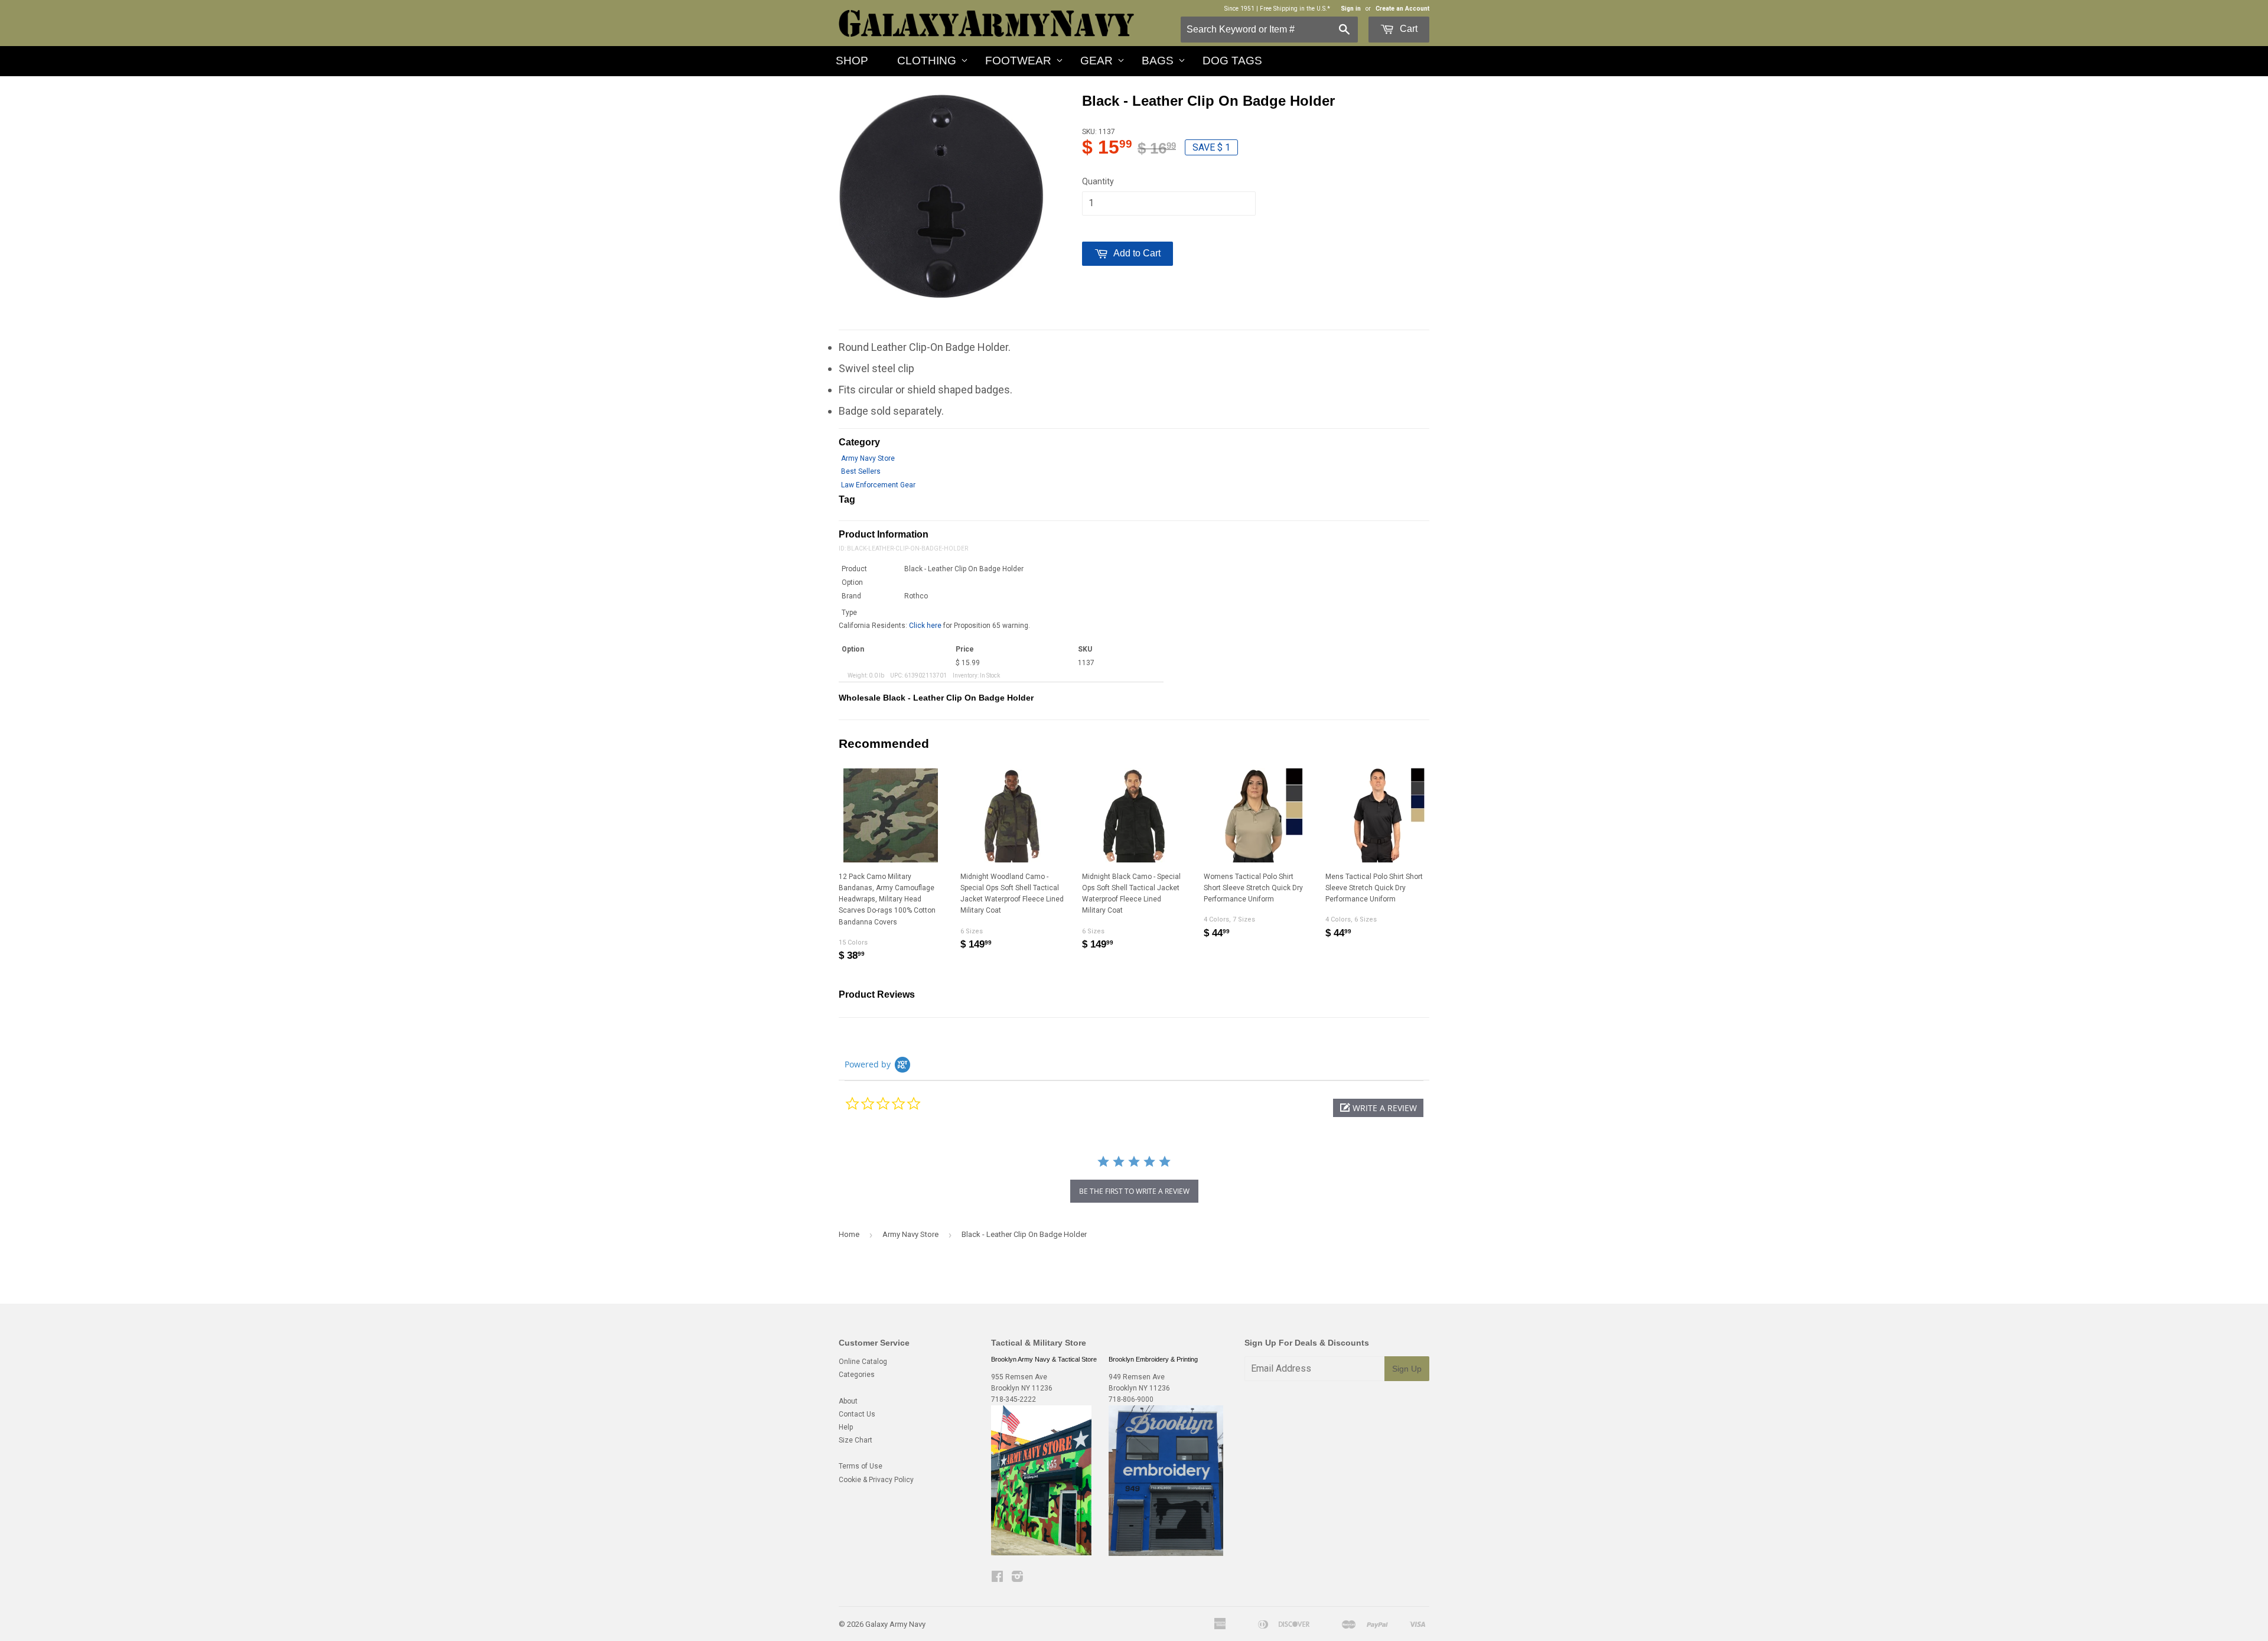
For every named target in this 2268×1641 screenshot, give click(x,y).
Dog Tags (1232, 61)
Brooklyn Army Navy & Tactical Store (1044, 1359)
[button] (1378, 1108)
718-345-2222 (1014, 1399)
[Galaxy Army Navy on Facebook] (997, 1578)
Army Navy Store (868, 458)
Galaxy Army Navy (895, 1624)
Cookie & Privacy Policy (876, 1480)
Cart (1407, 29)
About (848, 1401)
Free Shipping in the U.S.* (1295, 9)
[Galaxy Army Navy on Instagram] (1017, 1578)
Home (849, 1234)
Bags (1158, 61)
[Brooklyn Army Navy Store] (1041, 1553)
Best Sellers (861, 471)
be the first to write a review (1134, 1191)
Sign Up (1407, 1369)
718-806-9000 (1131, 1399)
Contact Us (857, 1414)
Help (846, 1427)
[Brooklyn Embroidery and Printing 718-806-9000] (1166, 1554)
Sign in (1351, 9)
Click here (925, 626)
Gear (1096, 61)
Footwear (1018, 61)
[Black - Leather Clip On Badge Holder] (941, 197)
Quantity (1098, 181)
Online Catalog (863, 1362)
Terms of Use (861, 1466)
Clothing (927, 61)
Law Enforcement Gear (878, 485)
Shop (852, 61)
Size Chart (856, 1440)
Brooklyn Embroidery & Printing (1153, 1359)
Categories (857, 1375)
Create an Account (1402, 9)
